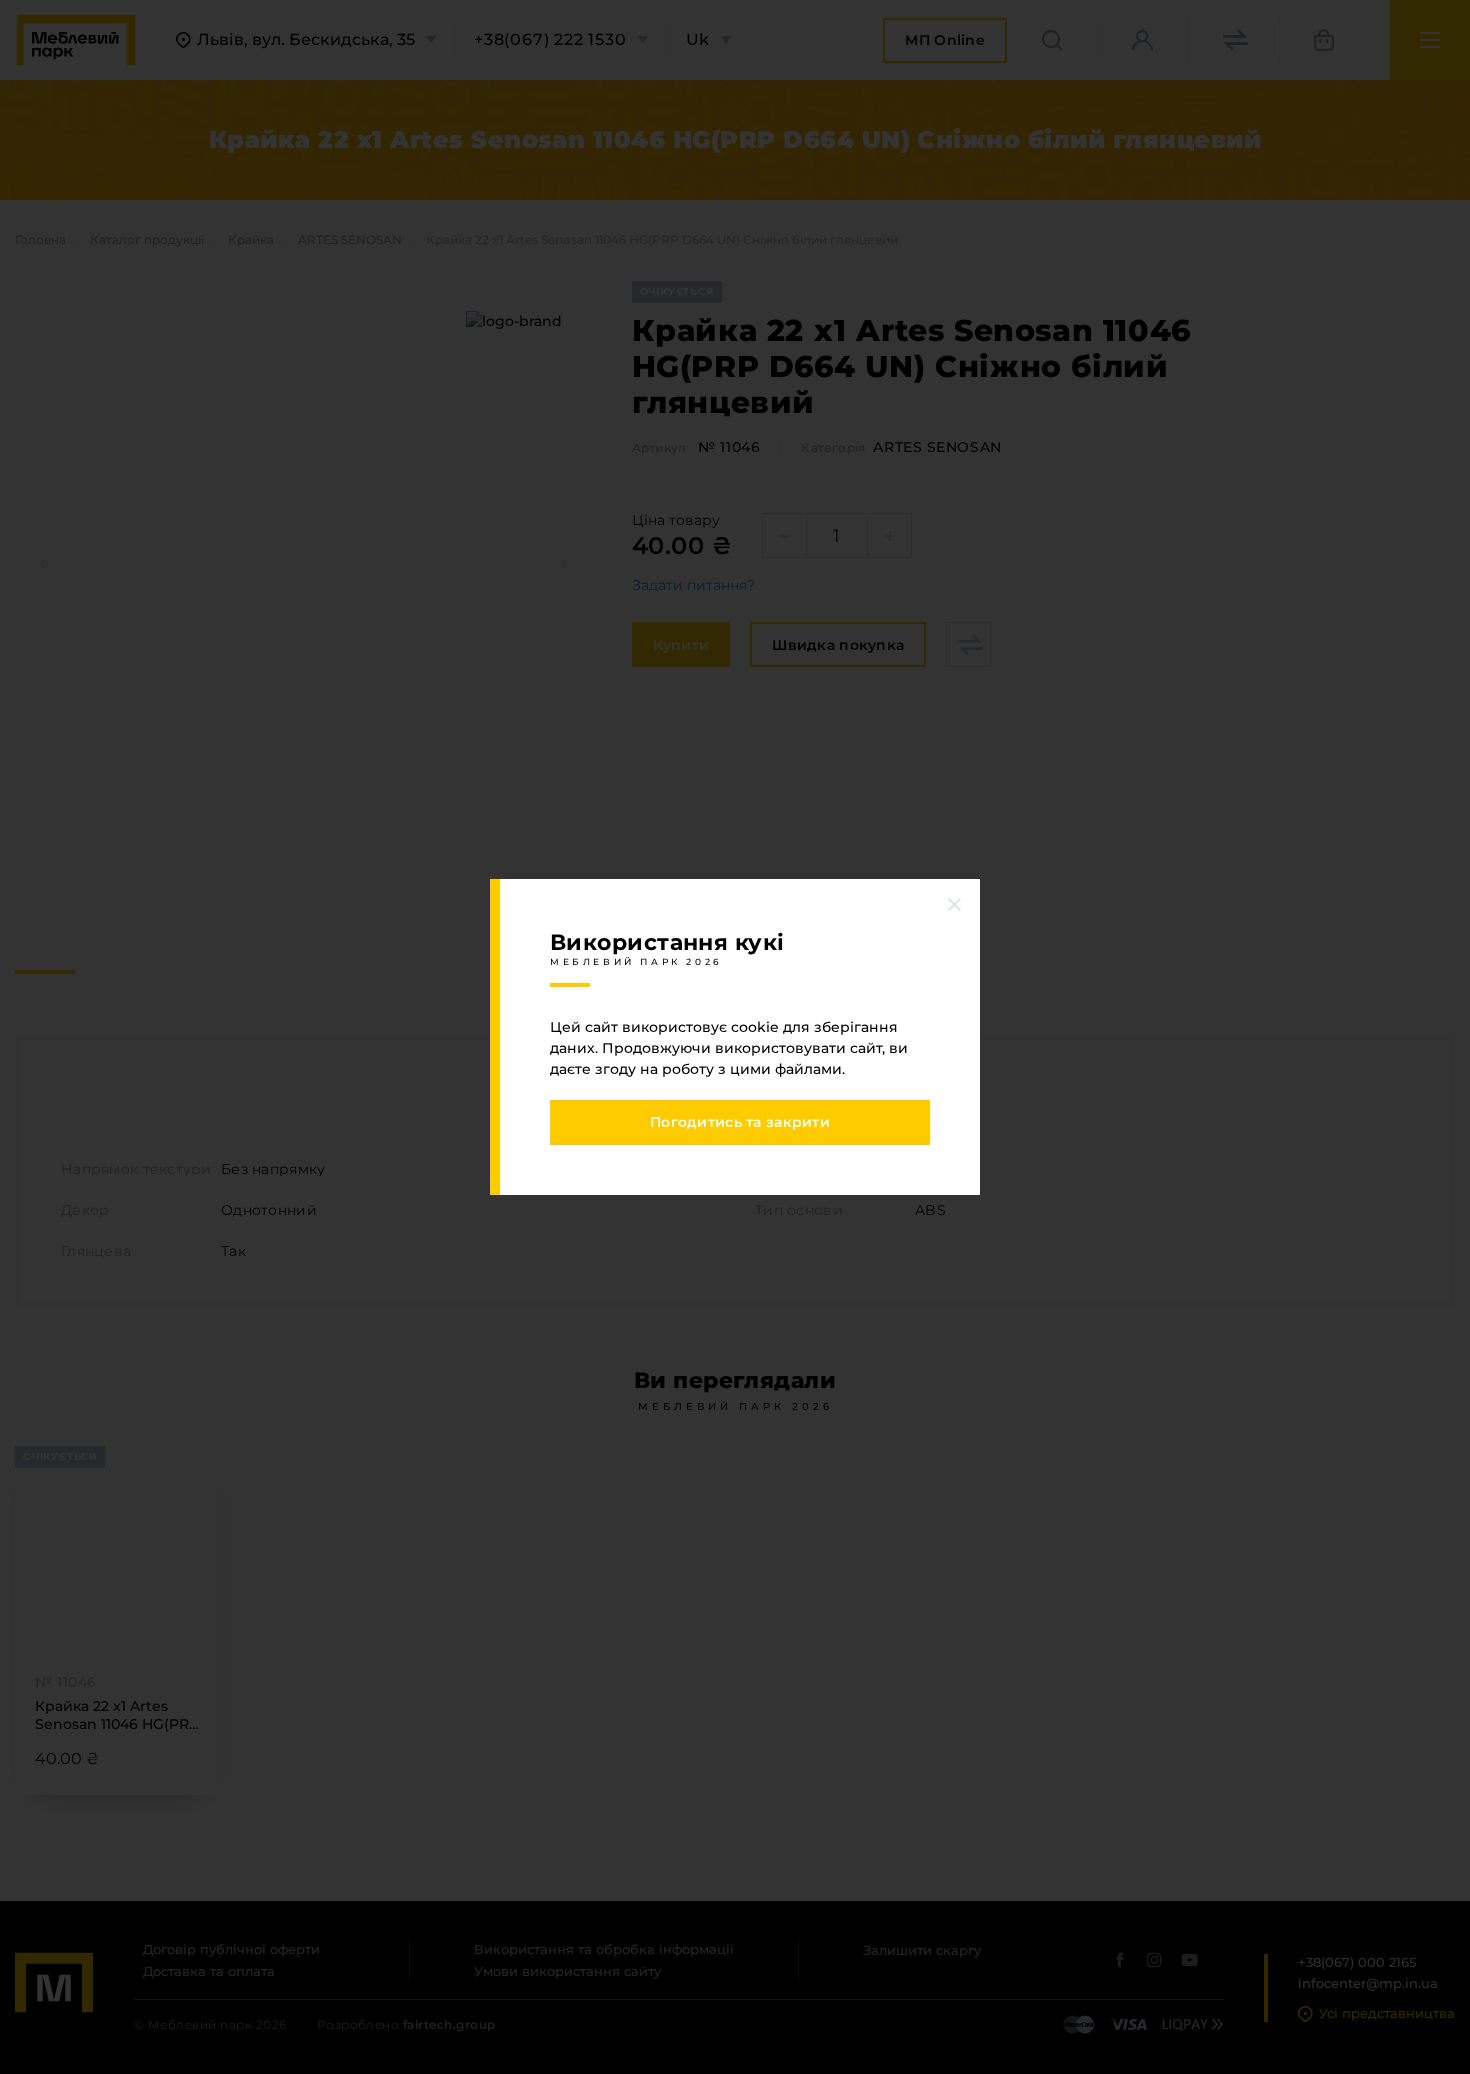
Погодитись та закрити (740, 1122)
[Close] (955, 904)
